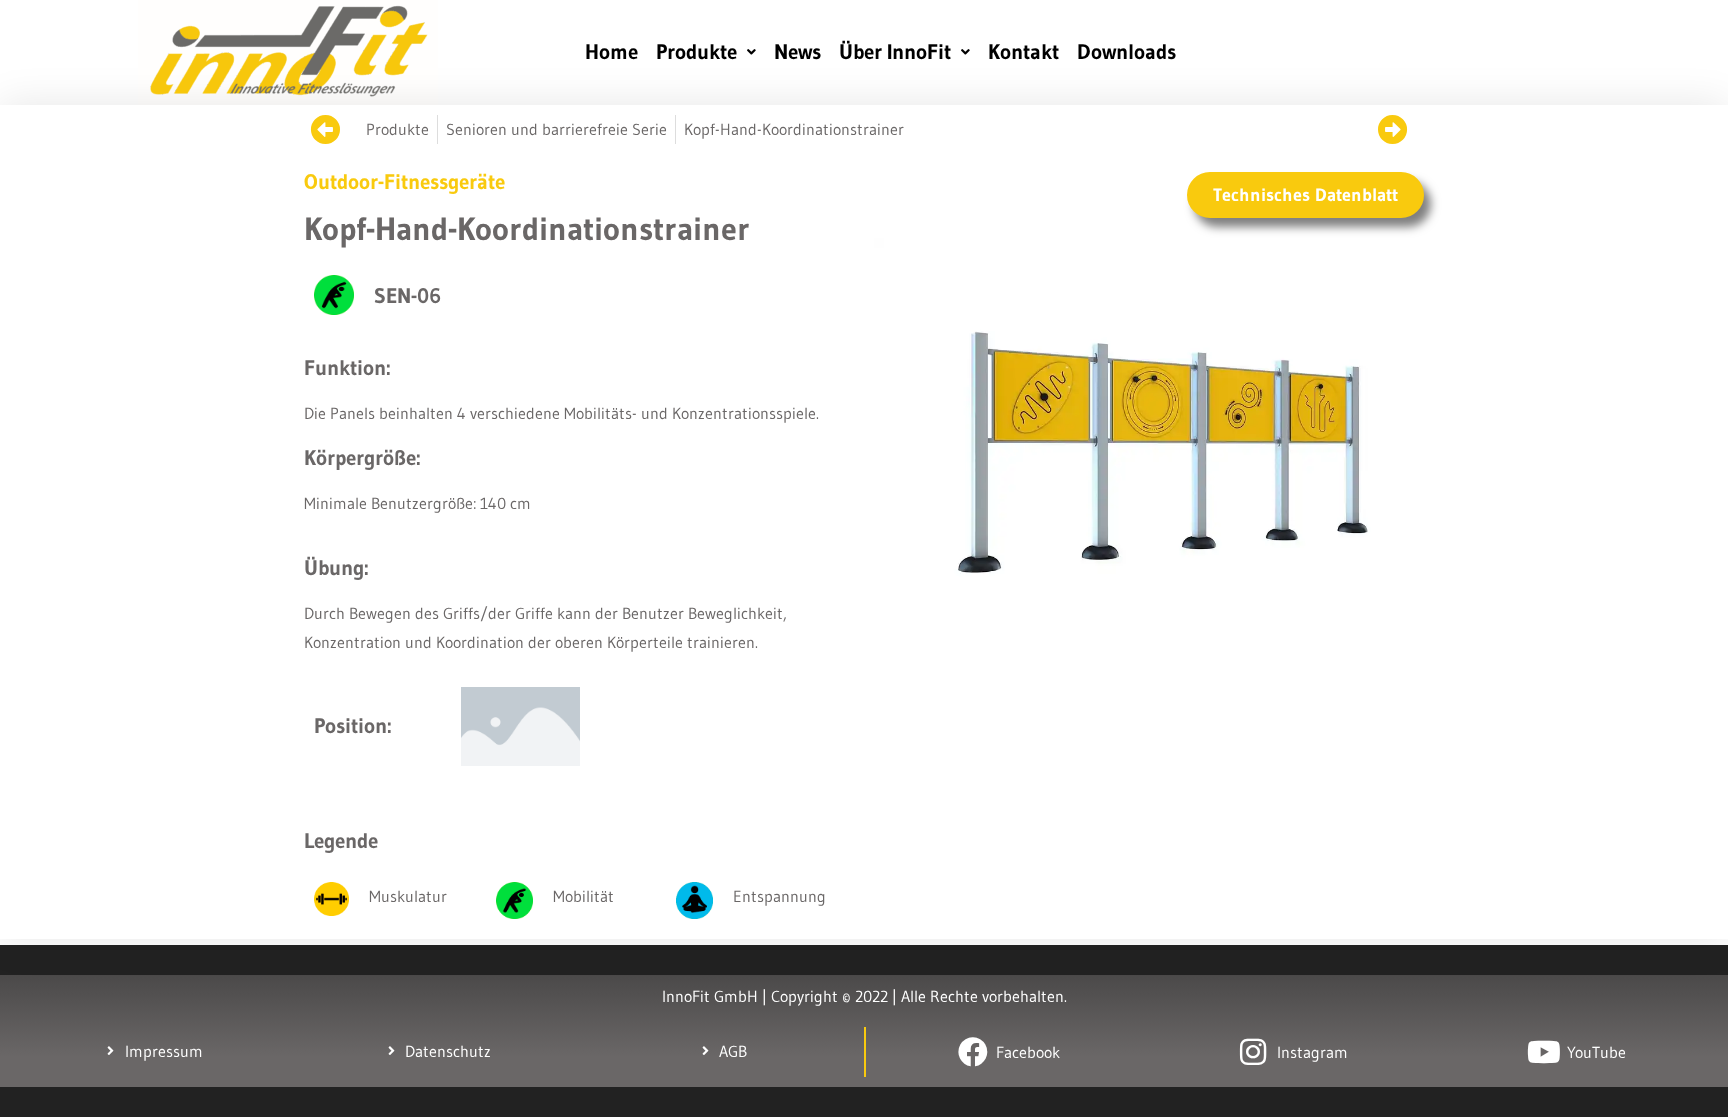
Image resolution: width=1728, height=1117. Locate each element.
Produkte (696, 51)
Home (611, 51)
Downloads (1126, 51)
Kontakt (1023, 51)
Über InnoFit (895, 51)
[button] (706, 52)
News (797, 51)
